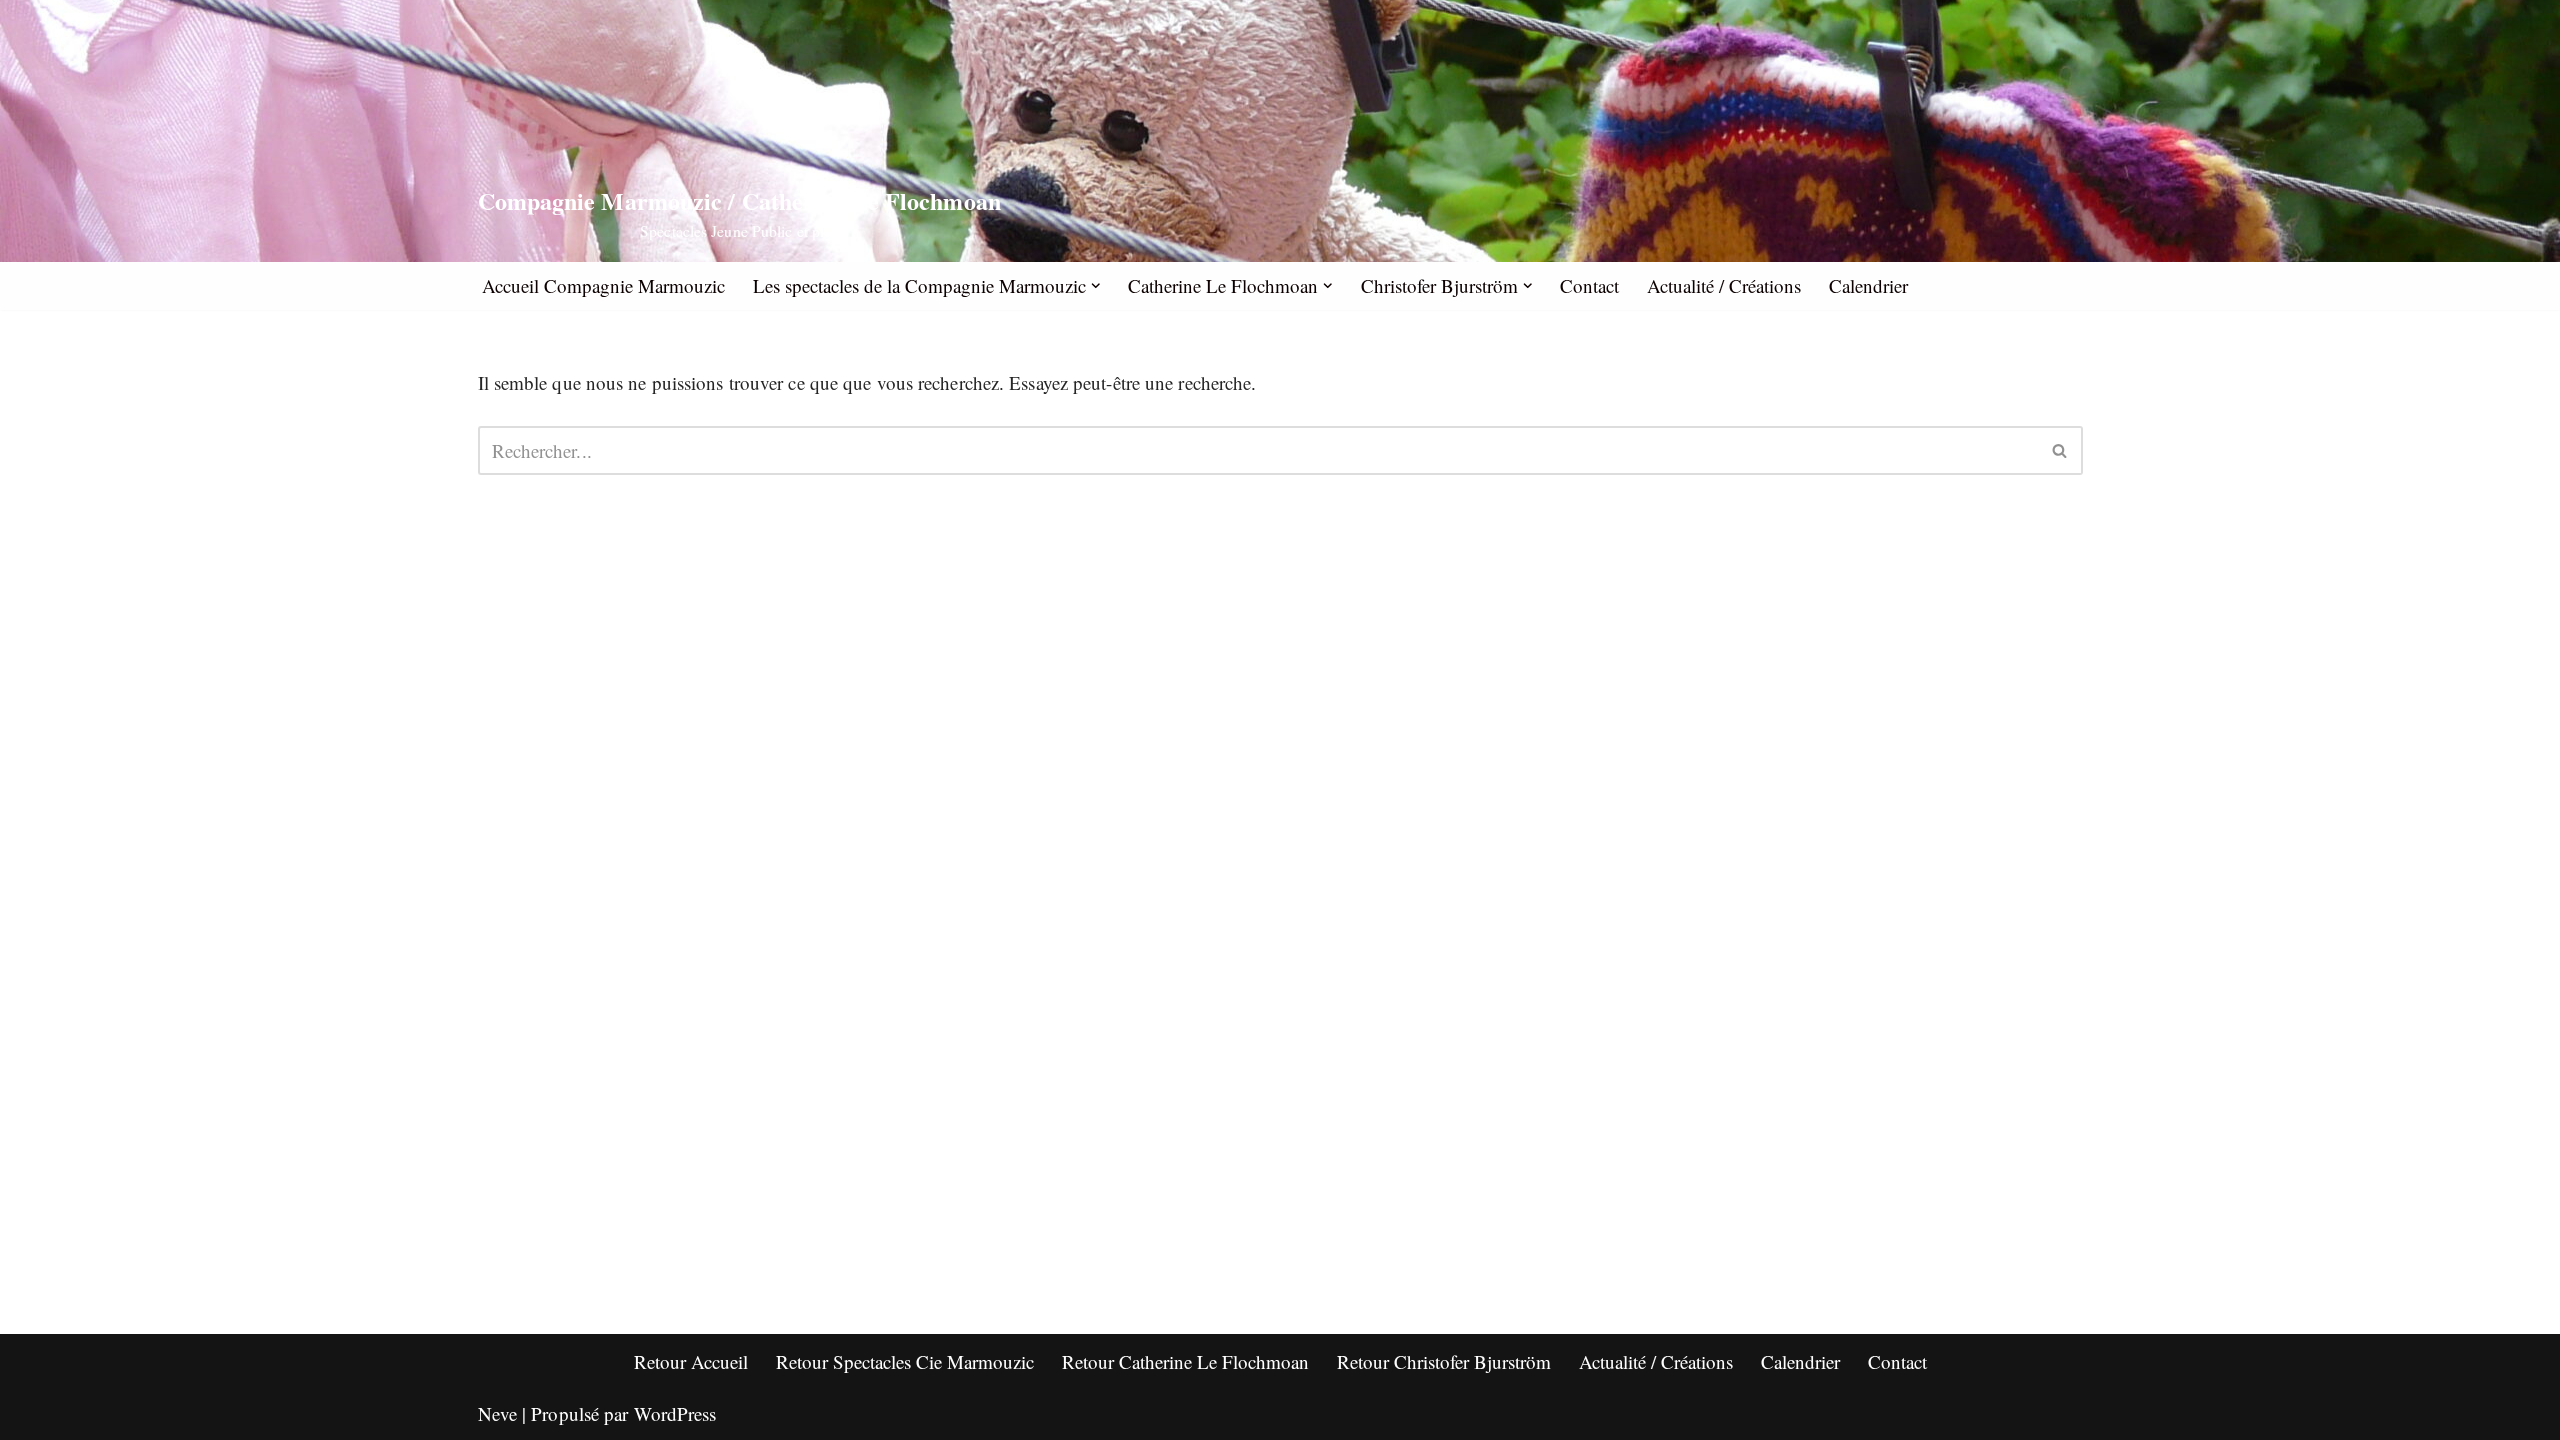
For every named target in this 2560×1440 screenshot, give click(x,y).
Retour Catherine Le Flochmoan (1185, 1361)
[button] (1096, 286)
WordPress (675, 1413)
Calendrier (1868, 285)
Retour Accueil (691, 1361)
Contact (1589, 285)
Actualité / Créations (1724, 285)
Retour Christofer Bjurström (1444, 1361)
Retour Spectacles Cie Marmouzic (905, 1361)
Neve (497, 1413)
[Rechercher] (2060, 450)
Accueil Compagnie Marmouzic (603, 285)
